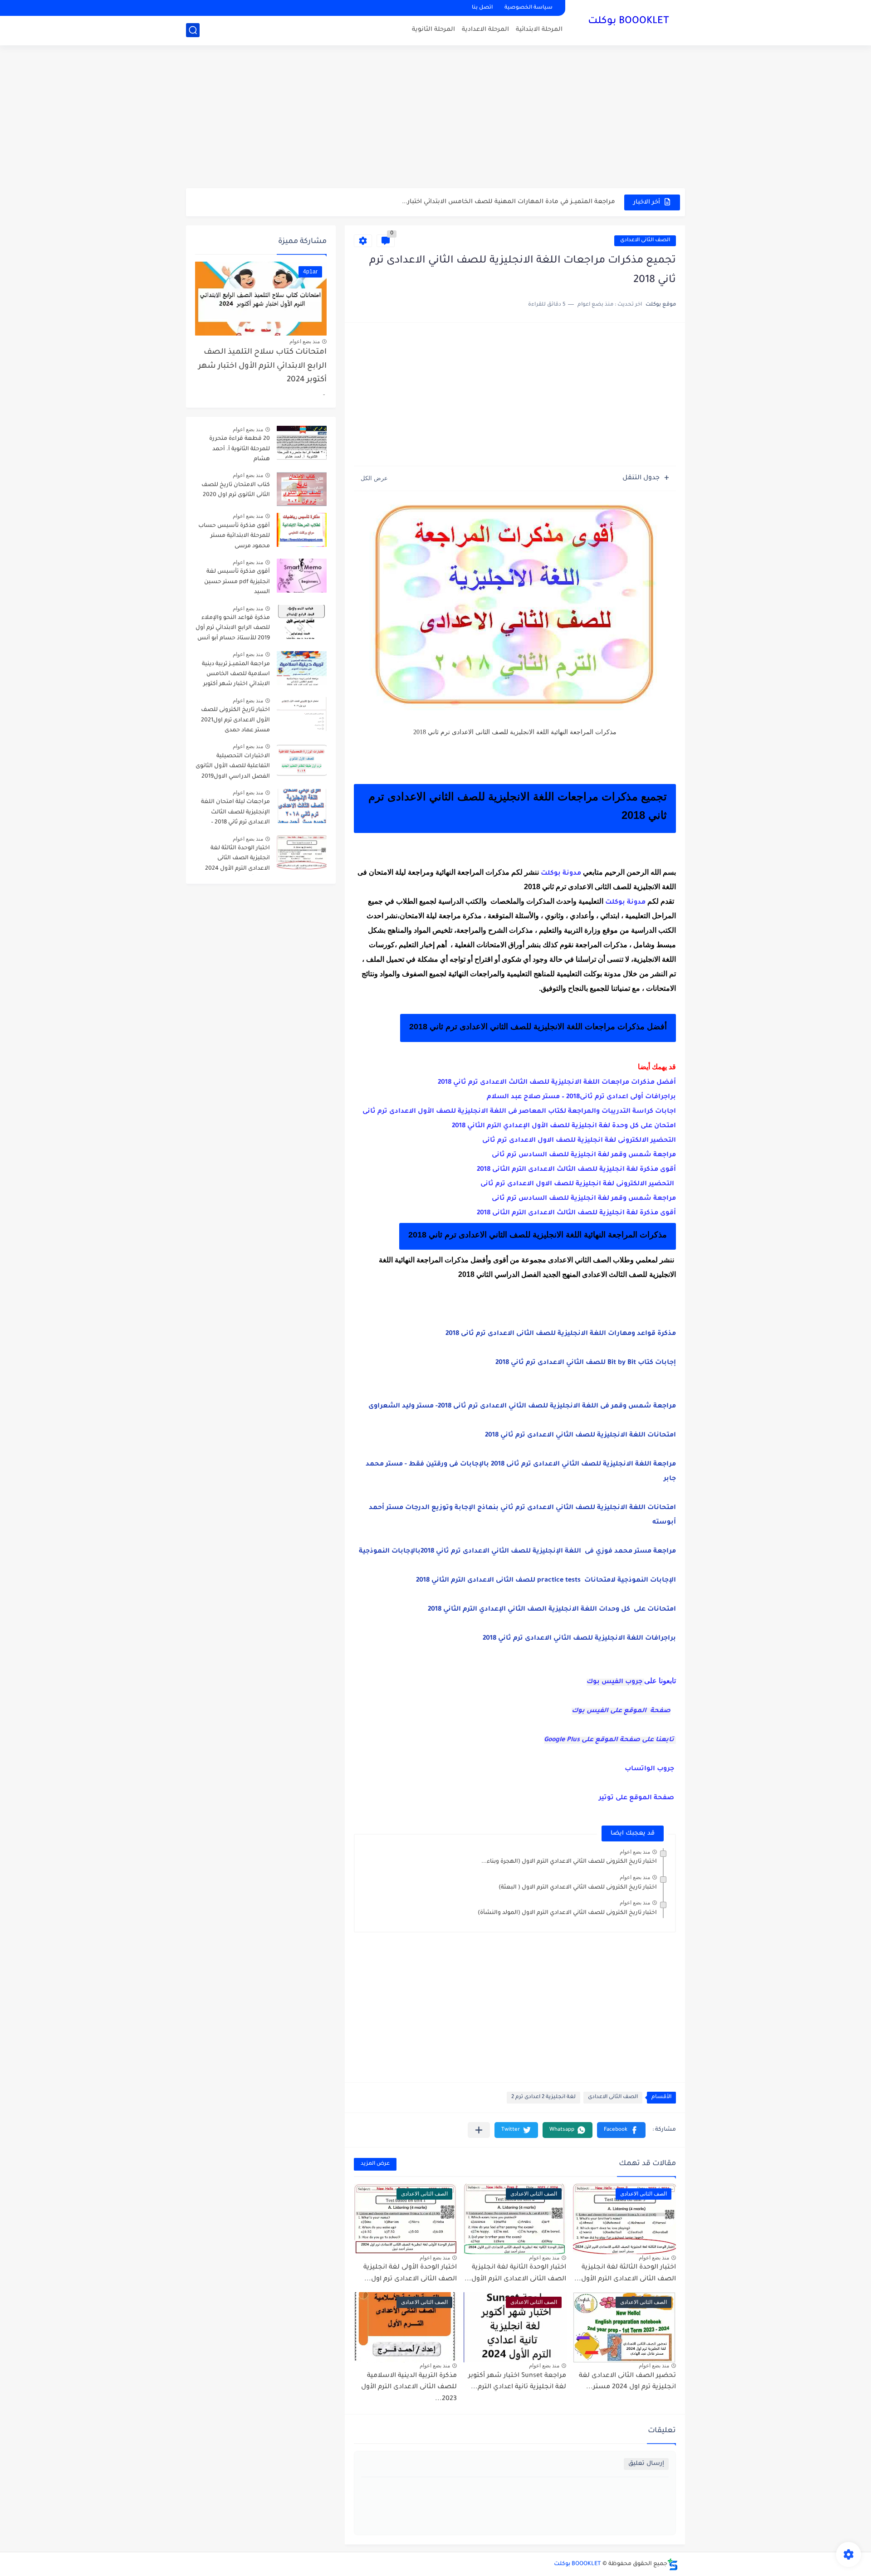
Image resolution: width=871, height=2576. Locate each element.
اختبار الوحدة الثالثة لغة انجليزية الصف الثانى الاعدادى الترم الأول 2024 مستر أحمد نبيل (237, 860)
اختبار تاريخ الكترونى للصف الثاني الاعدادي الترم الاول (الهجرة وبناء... (569, 1862)
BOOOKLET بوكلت (629, 22)
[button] (621, 2130)
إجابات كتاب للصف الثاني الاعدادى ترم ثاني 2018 (586, 1363)
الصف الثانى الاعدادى (645, 241)
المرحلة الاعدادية (485, 30)
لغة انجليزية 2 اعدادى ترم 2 (543, 2097)
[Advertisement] (435, 118)
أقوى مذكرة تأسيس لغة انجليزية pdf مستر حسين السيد (237, 582)
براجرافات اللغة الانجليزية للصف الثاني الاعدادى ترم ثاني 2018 (579, 1639)
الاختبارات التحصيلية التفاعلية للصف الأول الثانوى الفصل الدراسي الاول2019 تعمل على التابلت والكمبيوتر (233, 768)
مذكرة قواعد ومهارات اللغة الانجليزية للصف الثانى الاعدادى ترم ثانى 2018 (561, 1334)
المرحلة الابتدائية (539, 30)
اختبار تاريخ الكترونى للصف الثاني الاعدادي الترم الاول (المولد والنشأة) (567, 1913)
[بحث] (193, 30)
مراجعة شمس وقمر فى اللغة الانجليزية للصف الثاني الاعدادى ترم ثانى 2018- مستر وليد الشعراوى (522, 1407)
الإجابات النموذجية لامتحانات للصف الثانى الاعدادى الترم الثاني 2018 (546, 1581)
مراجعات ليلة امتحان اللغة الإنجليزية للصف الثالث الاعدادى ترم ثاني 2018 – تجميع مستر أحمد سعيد (235, 814)
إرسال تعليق (646, 2464)
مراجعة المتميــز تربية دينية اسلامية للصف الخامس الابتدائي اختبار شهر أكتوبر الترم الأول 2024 (236, 676)
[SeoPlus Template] (673, 2564)
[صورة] (302, 443)
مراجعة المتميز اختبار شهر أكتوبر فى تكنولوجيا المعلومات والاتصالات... (514, 202)
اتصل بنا (482, 8)
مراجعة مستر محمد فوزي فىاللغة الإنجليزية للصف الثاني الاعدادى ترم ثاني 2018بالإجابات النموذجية (517, 1552)
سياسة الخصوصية (528, 8)
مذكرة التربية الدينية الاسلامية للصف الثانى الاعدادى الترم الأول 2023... (409, 2388)
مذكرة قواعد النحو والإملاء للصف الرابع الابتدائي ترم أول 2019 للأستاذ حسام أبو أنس (233, 628)
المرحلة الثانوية (433, 30)
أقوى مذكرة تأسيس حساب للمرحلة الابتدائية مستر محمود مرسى (234, 536)
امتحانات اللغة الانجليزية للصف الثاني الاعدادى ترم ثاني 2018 (580, 1436)
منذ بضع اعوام (635, 1852)
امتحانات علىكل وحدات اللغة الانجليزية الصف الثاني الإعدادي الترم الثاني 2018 (552, 1610)
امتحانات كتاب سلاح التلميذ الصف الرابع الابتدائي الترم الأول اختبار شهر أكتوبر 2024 (262, 366)
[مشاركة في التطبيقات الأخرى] (479, 2130)
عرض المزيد (375, 2164)
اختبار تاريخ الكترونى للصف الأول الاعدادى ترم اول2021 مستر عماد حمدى (235, 720)
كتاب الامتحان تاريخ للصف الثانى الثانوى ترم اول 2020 (236, 490)
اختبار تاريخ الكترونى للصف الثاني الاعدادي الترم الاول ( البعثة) (578, 1888)
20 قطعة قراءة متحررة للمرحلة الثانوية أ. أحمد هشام (240, 449)
